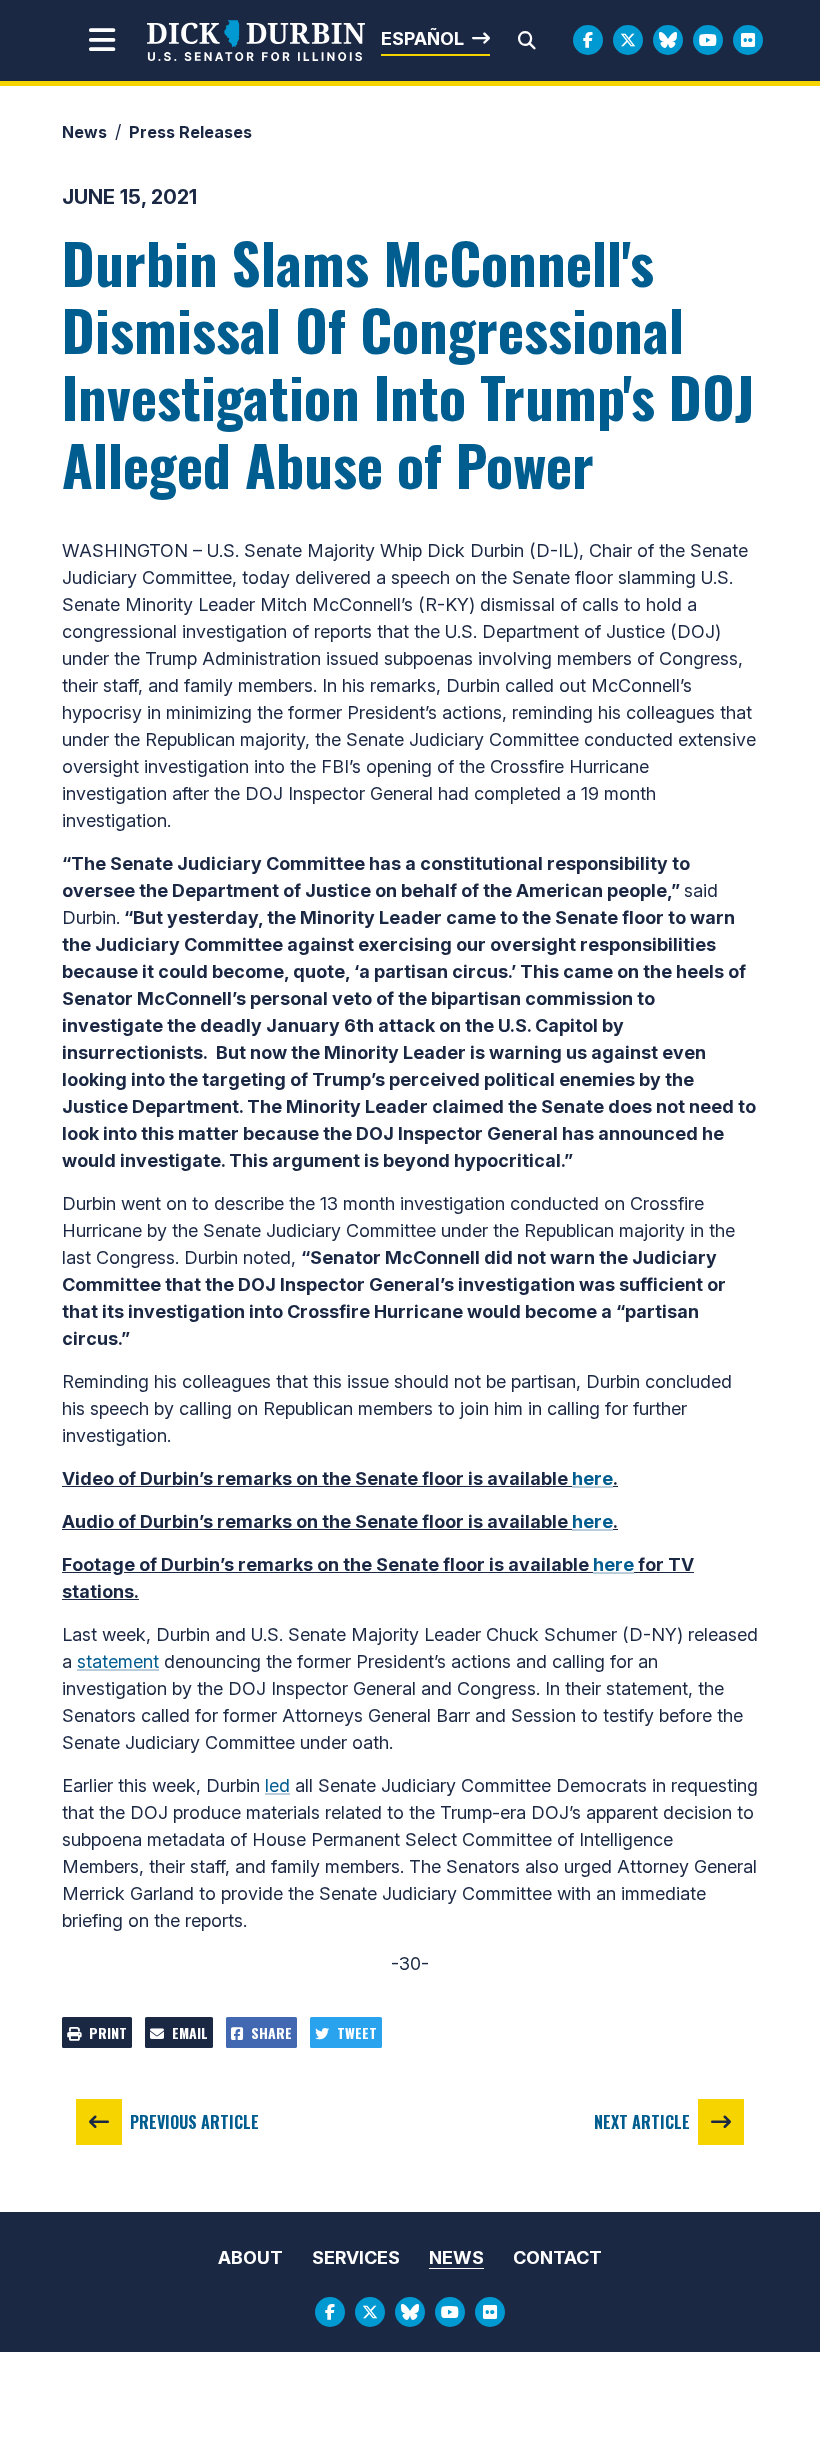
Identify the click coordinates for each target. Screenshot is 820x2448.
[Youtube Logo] (708, 40)
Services (356, 2257)
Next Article (642, 2122)
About (250, 2257)
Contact (557, 2257)
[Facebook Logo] (588, 40)
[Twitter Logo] (628, 40)
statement (118, 1661)
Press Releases (190, 132)
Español (422, 38)
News (84, 132)
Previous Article (194, 2122)
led (277, 1785)
